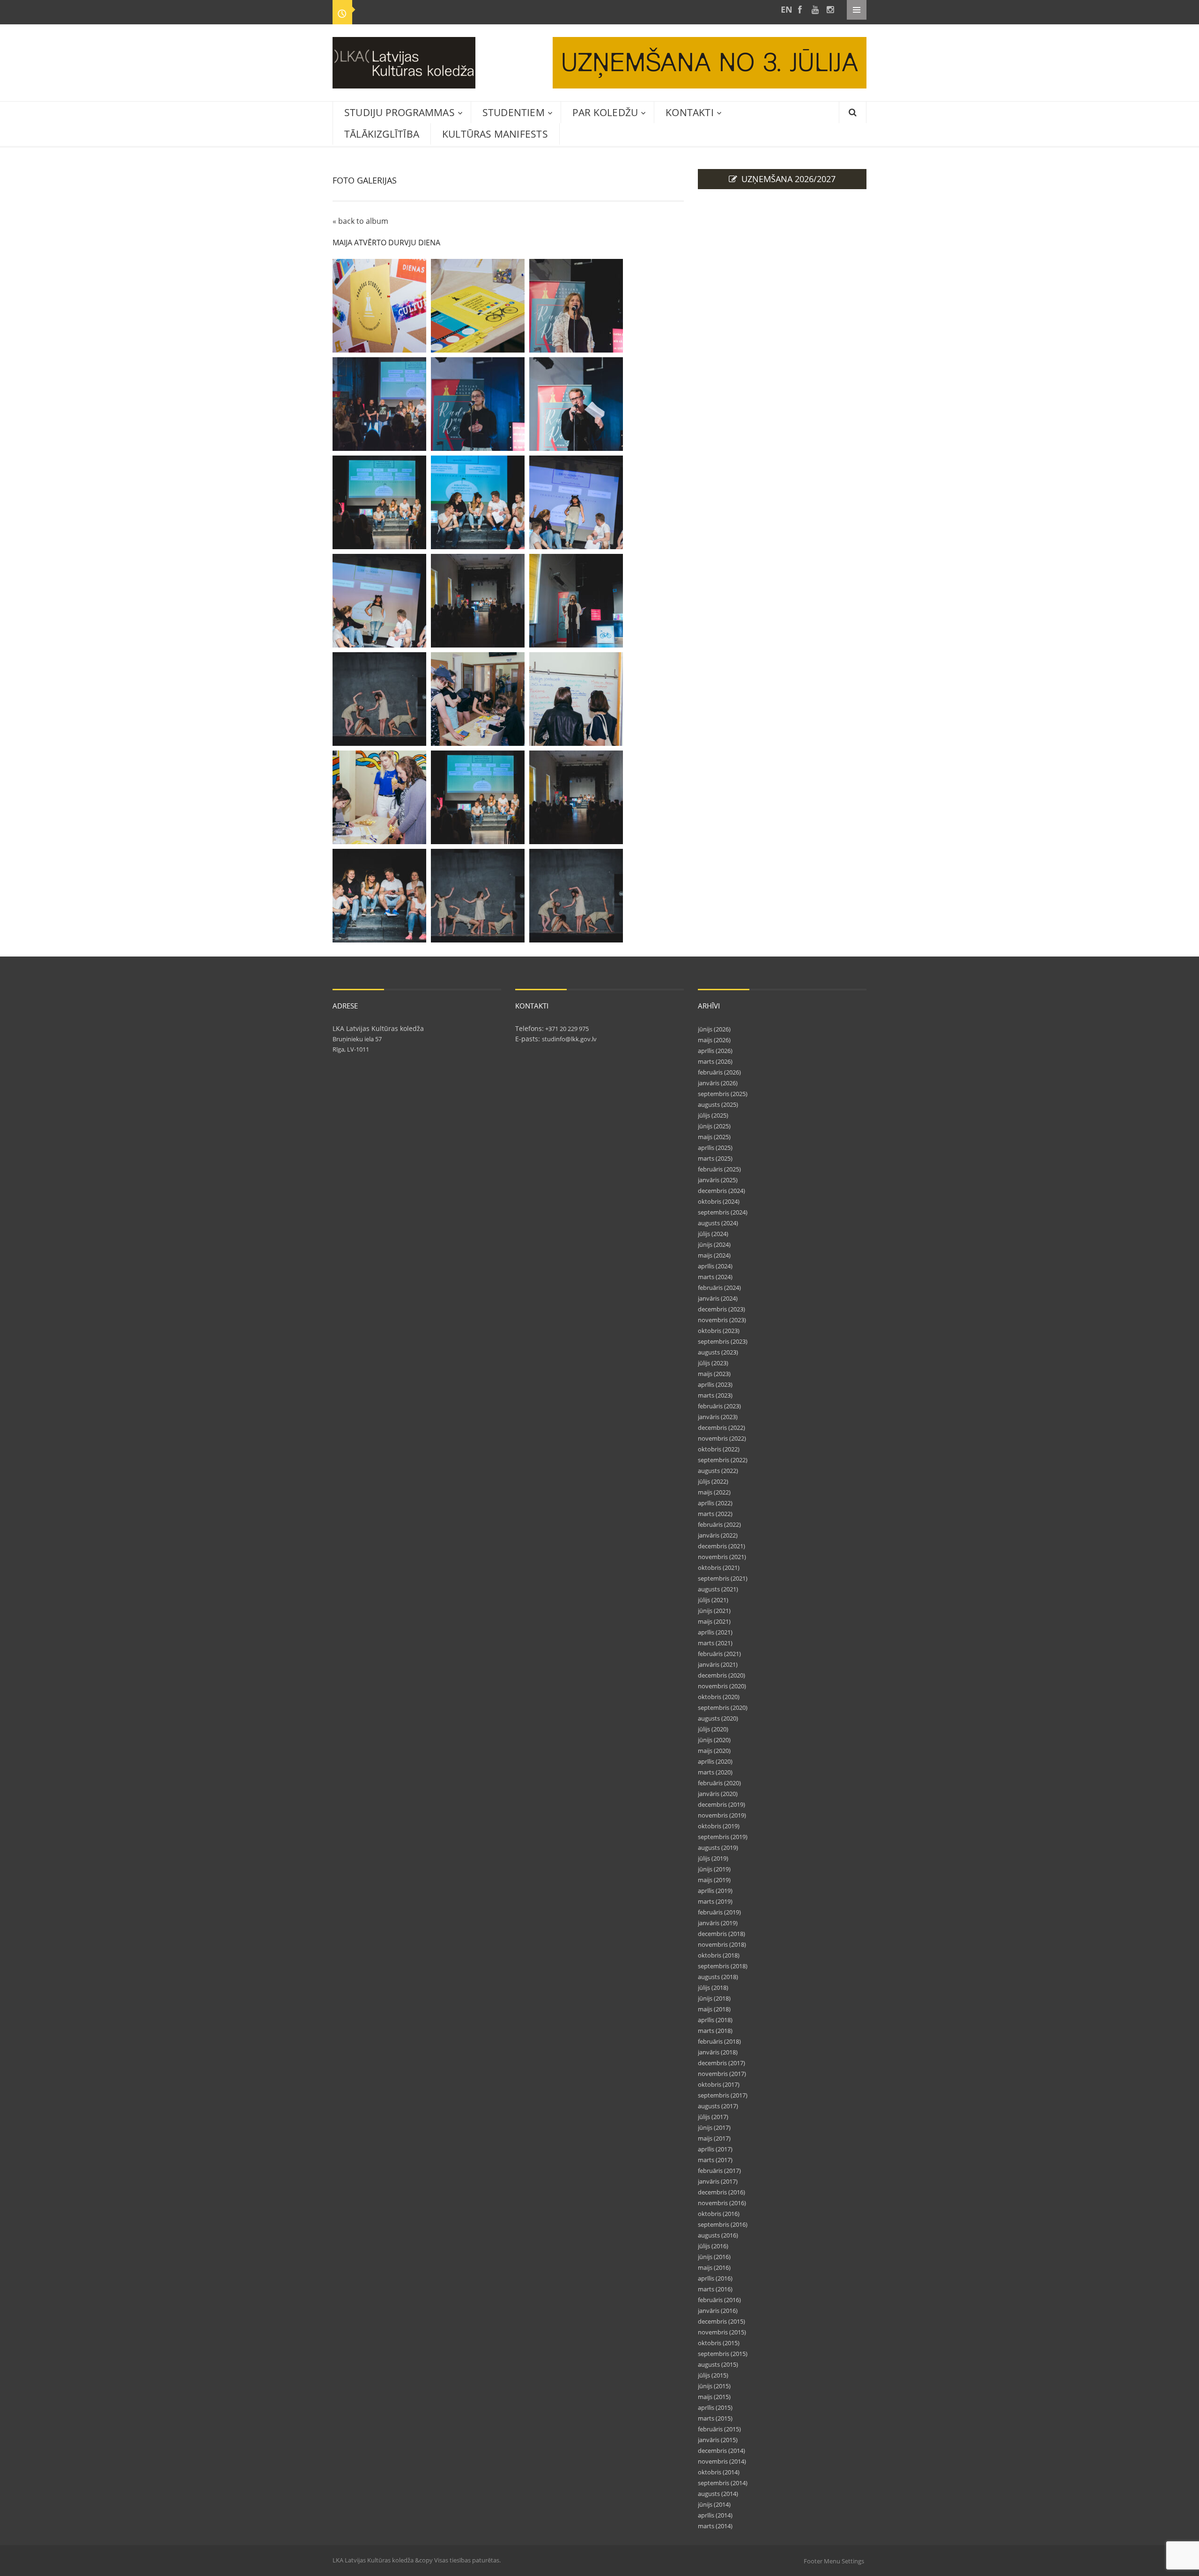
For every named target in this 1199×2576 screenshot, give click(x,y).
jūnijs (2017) (714, 2127)
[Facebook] (800, 10)
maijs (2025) (714, 1137)
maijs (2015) (714, 2397)
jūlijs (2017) (713, 2117)
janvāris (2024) (718, 1298)
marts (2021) (715, 1643)
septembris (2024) (723, 1212)
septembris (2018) (723, 1966)
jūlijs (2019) (713, 1858)
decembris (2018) (722, 1934)
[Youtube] (815, 10)
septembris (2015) (723, 2354)
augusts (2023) (718, 1352)
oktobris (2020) (719, 1697)
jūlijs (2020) (713, 1729)
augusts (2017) (718, 2106)
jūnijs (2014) (714, 2504)
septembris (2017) (723, 2095)
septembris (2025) (723, 1094)
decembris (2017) (722, 2063)
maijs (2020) (714, 1751)
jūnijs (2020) (714, 1740)
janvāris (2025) (718, 1180)
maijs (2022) (714, 1492)
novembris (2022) (722, 1438)
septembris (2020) (723, 1708)
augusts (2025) (718, 1104)
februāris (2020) (719, 1783)
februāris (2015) (719, 2429)
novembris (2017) (722, 2074)
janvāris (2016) (718, 2311)
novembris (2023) (722, 1320)
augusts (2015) (718, 2364)
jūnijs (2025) (714, 1126)
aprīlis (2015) (715, 2407)
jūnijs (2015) (714, 2386)
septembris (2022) (723, 1460)
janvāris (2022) (718, 1535)
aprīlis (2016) (715, 2278)
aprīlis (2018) (715, 2020)
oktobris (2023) (719, 1331)
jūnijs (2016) (714, 2257)
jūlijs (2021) (713, 1600)
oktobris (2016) (719, 2214)
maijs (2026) (714, 1040)
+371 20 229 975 (566, 1029)
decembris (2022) (722, 1428)
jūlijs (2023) (713, 1363)
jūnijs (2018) (714, 1998)
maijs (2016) (714, 2267)
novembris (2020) (722, 1686)
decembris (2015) (722, 2321)
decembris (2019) (722, 1804)
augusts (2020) (718, 1718)
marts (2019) (715, 1901)
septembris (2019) (723, 1837)
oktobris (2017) (719, 2084)
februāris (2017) (719, 2171)
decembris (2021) (722, 1546)
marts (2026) (715, 1061)
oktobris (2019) (719, 1826)
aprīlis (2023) (715, 1384)
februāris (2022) (719, 1524)
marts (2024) (715, 1277)
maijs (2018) (714, 2009)
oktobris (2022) (719, 1449)
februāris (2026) (719, 1072)
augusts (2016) (718, 2235)
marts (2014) (715, 2526)
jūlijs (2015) (713, 2375)
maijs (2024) (714, 1255)
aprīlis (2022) (715, 1503)
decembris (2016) (722, 2192)
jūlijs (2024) (713, 1234)
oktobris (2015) (719, 2343)
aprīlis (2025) (715, 1148)
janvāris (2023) (718, 1417)
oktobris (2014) (719, 2472)
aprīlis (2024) (715, 1266)
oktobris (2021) (719, 1568)
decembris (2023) (722, 1309)
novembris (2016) (722, 2203)
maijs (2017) (714, 2138)
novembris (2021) (722, 1557)
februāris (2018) (719, 2041)
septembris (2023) (723, 1341)
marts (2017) (715, 2160)
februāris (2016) (719, 2300)
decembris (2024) (722, 1191)
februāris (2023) (719, 1406)
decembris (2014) (722, 2451)
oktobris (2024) (719, 1201)
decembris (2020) (722, 1675)
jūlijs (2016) (713, 2246)
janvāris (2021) (718, 1664)
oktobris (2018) (719, 1955)
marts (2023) (715, 1395)
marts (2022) (715, 1514)
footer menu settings (834, 2561)
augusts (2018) (718, 1977)
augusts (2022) (718, 1471)
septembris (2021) (723, 1578)
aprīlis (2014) (715, 2515)
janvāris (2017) (718, 2181)
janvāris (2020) (718, 1794)
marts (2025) (715, 1158)
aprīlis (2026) (715, 1051)
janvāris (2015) (718, 2440)
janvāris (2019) (718, 1923)
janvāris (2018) (718, 2052)
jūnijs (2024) (714, 1244)
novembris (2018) (722, 1944)
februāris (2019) (719, 1912)
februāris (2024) (719, 1288)
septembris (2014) (723, 2483)
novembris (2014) (722, 2461)
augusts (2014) (718, 2494)
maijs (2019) (714, 1880)
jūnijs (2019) (714, 1869)
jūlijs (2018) (713, 1987)
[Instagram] (830, 10)
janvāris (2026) (718, 1083)
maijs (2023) (714, 1374)
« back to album (360, 221)
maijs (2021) (714, 1621)
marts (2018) (715, 2031)
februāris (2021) (719, 1654)
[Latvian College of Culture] (785, 10)
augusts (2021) (718, 1589)
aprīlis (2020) (715, 1761)
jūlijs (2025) (713, 1115)
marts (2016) (715, 2289)
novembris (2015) (722, 2332)
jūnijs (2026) (714, 1029)
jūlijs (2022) (713, 1481)
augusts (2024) (718, 1223)
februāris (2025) (719, 1169)
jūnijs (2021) (714, 1611)
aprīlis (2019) (715, 1891)
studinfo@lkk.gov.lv (569, 1039)
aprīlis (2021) (715, 1632)
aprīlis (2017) (715, 2149)
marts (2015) (715, 2418)
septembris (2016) (723, 2224)
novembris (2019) (722, 1815)
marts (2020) (715, 1772)
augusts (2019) (718, 1847)
